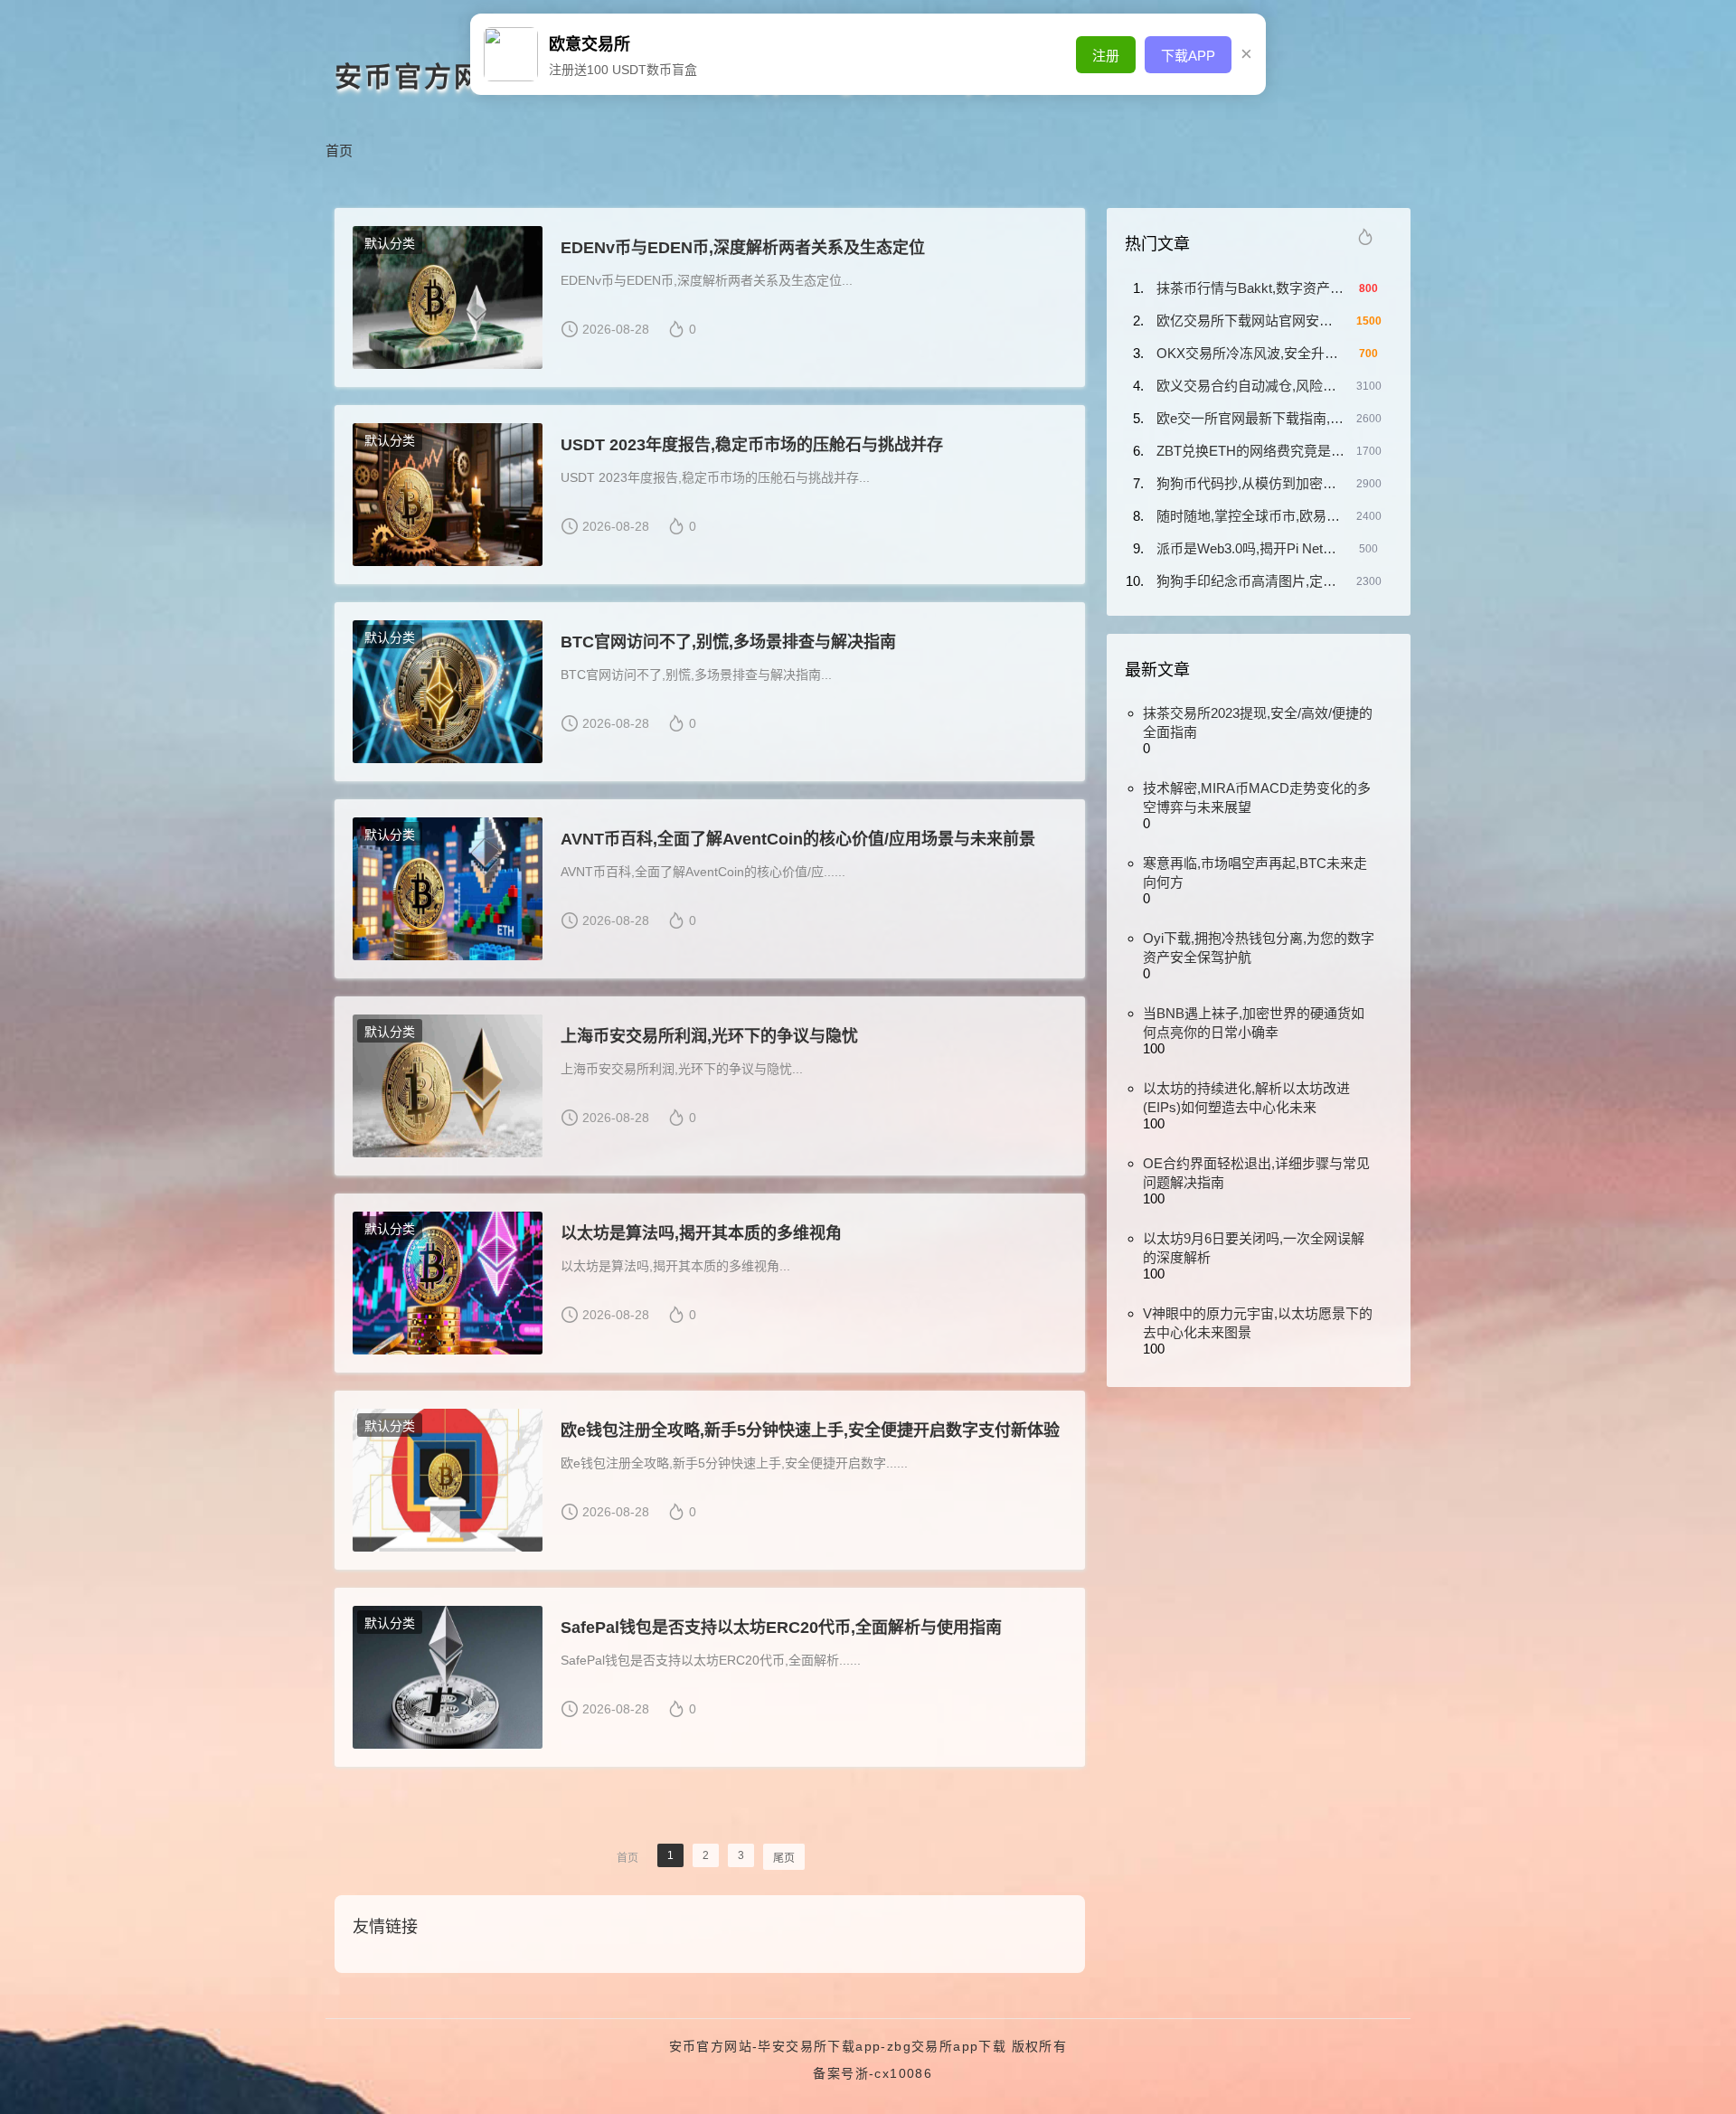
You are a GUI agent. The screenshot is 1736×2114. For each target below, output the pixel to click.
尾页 (784, 1858)
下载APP (1188, 56)
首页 (339, 151)
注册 (1106, 56)
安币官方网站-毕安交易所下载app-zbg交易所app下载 (838, 2046)
